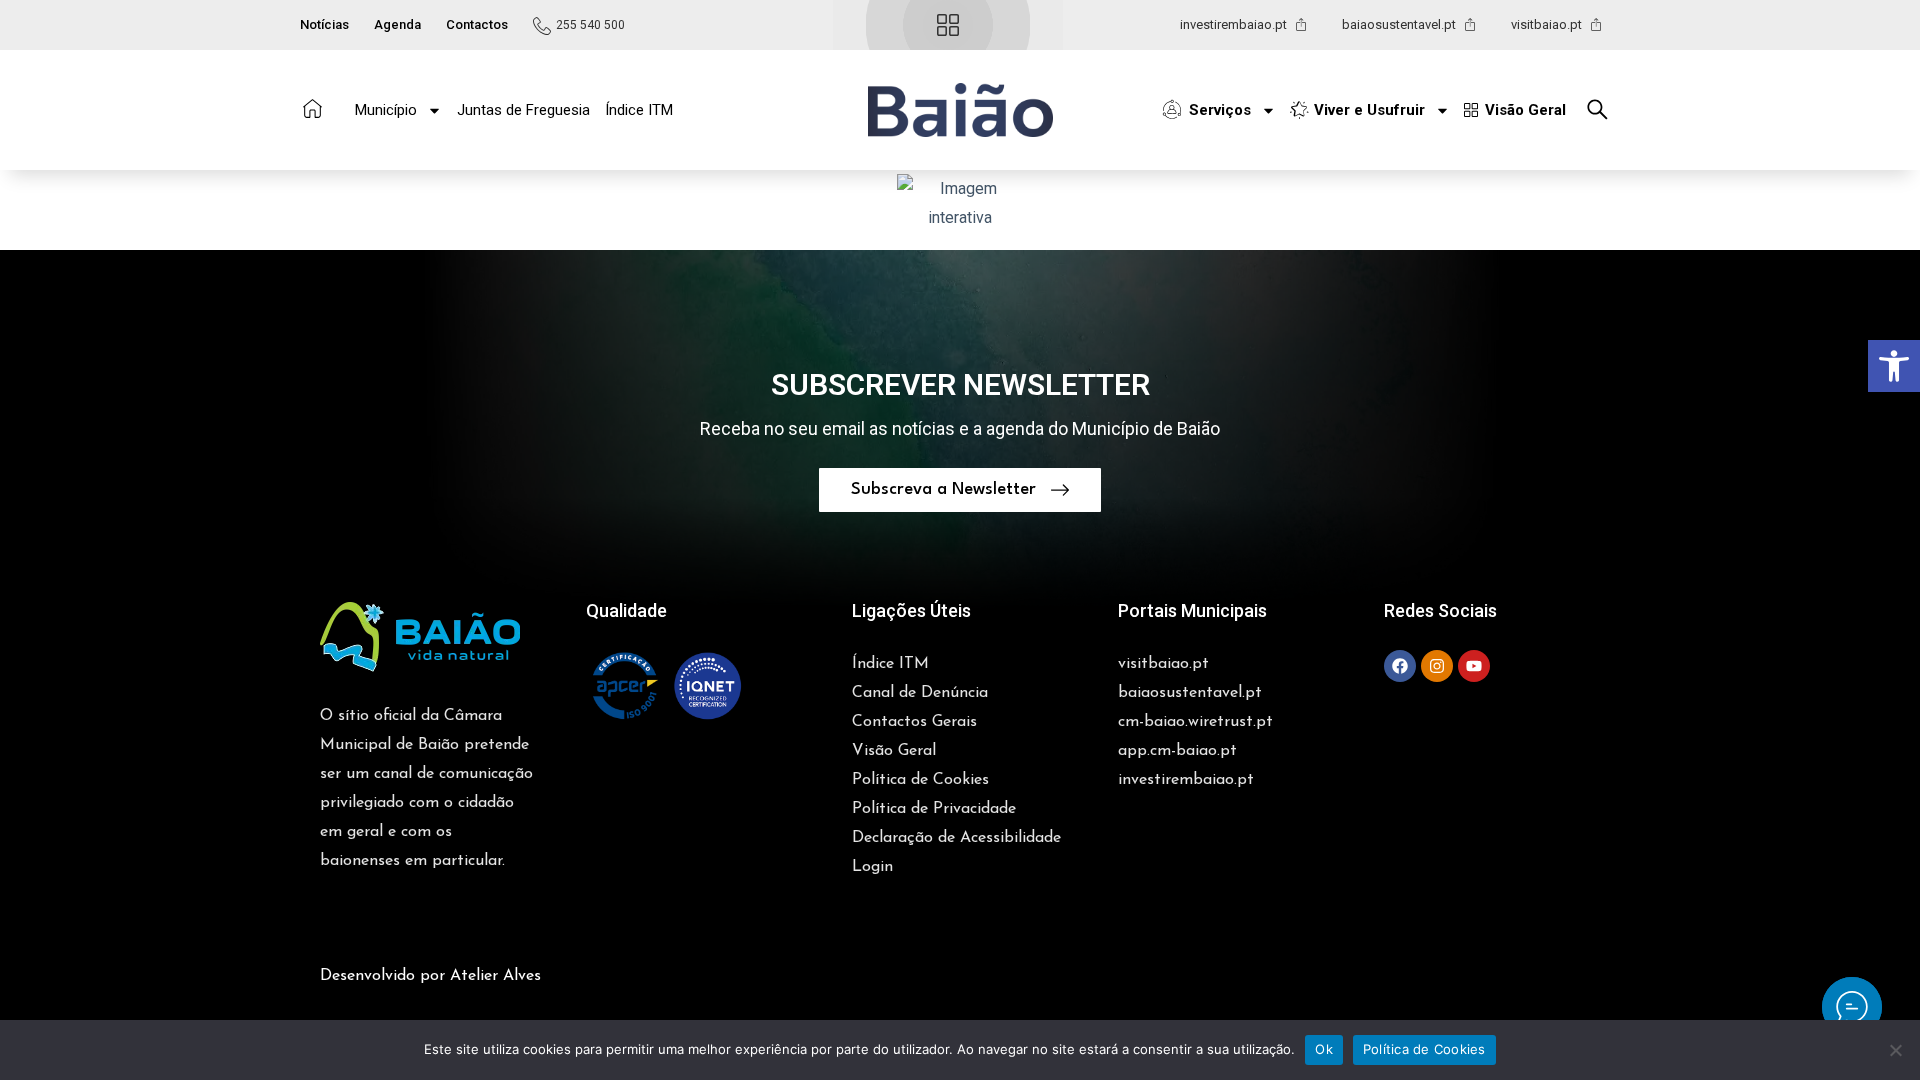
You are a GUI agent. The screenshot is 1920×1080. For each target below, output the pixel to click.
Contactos (477, 24)
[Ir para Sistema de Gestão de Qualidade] (666, 686)
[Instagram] (1437, 666)
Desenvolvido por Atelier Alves (430, 976)
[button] (960, 110)
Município (386, 110)
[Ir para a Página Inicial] (312, 108)
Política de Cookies (1424, 1049)
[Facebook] (1400, 666)
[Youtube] (1474, 666)
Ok (1324, 1049)
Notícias (324, 24)
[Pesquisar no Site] (1603, 109)
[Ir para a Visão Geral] (948, 25)
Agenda (397, 24)
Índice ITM (639, 110)
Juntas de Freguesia (523, 110)
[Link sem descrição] (1852, 1007)
